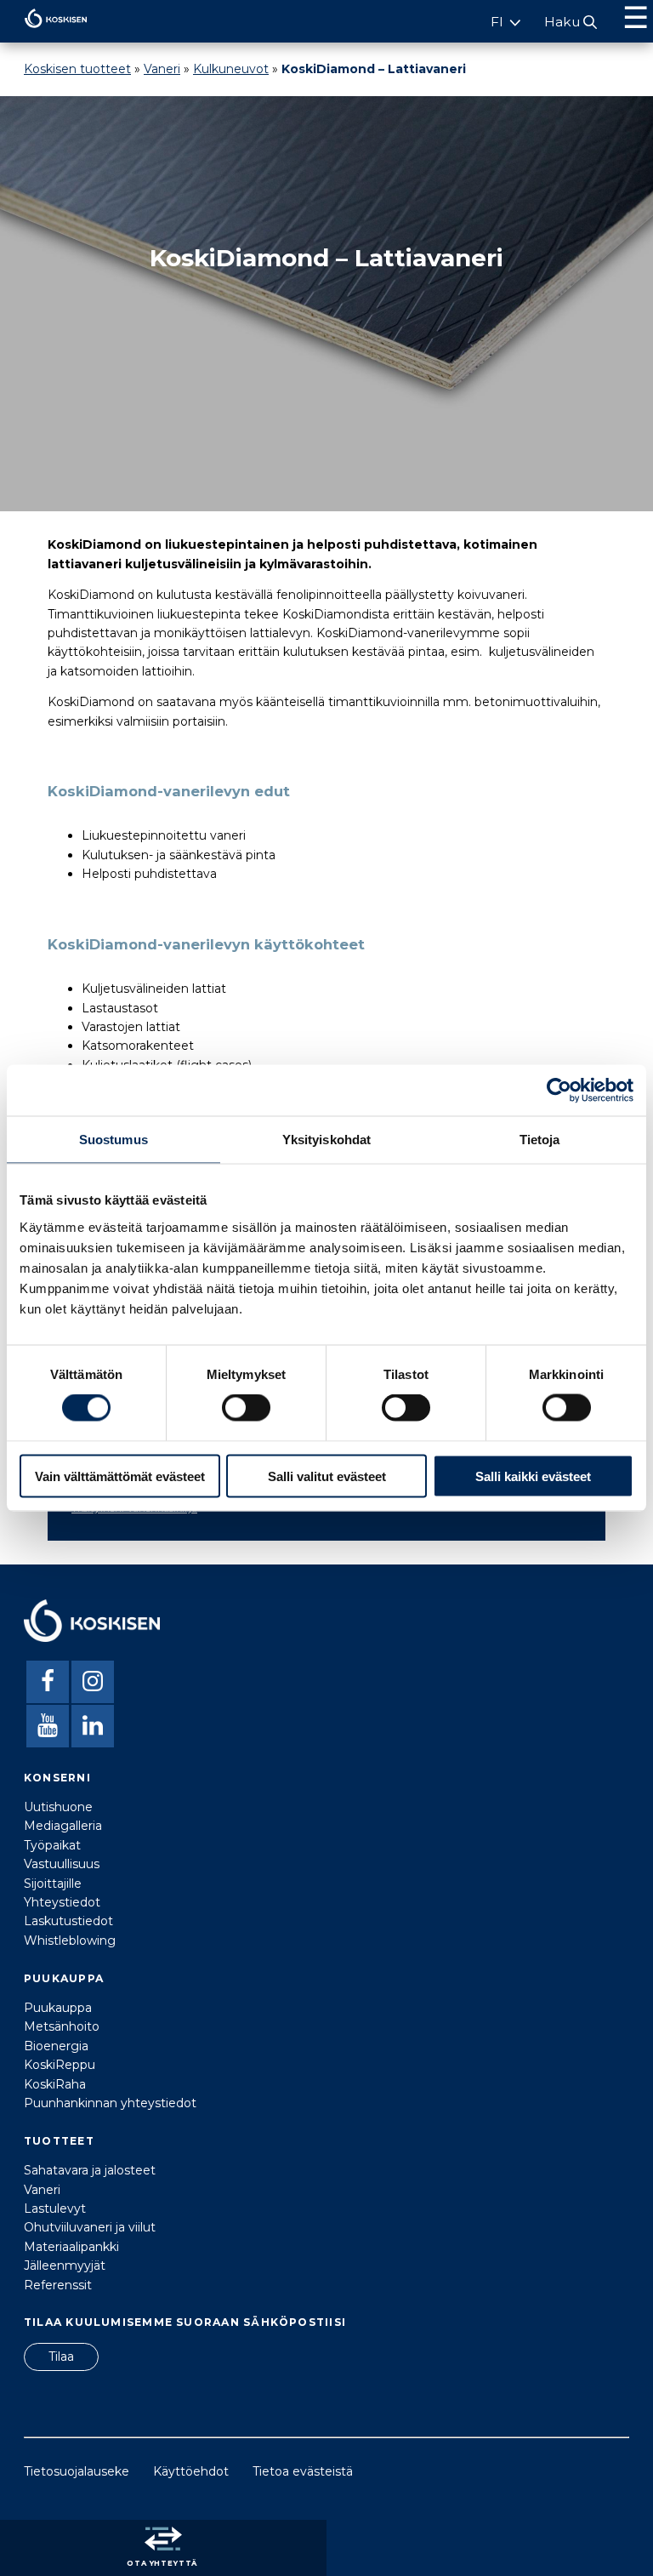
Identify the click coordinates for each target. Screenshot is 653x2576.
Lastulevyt (55, 2208)
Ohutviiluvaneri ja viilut (90, 2227)
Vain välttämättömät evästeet (120, 1476)
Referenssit (58, 2285)
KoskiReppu (60, 2065)
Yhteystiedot (62, 1902)
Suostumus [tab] (114, 1140)
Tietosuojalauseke (77, 2471)
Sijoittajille (53, 1884)
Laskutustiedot (68, 1921)
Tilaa (61, 2357)
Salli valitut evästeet (327, 1476)
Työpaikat (52, 1845)
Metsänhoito (62, 2026)
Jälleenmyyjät (65, 2265)
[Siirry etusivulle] (44, 32)
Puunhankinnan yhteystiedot (110, 2103)
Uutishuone (58, 1807)
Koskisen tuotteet (77, 69)
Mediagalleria (63, 1826)
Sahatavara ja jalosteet (90, 2170)
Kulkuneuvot (231, 69)
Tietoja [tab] (540, 1140)
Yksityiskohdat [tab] (326, 1140)
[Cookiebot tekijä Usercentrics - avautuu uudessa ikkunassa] (559, 1091)
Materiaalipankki (71, 2247)
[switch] (246, 1408)
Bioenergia (56, 2046)
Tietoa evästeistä (303, 2471)
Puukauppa (58, 2008)
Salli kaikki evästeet (533, 1476)
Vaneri (162, 69)
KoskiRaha (55, 2084)
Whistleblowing (70, 1941)
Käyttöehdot (191, 2471)
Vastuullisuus (62, 1864)
